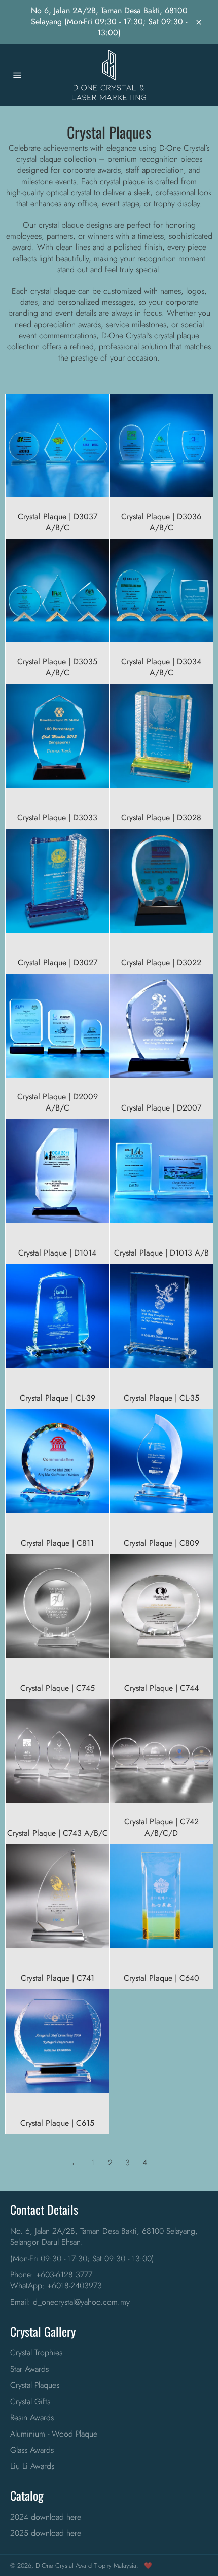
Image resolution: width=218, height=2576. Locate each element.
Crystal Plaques (35, 2385)
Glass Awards (32, 2450)
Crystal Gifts (30, 2401)
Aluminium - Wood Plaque (54, 2434)
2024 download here (46, 2517)
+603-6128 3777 (64, 2275)
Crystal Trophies (36, 2353)
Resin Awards (32, 2418)
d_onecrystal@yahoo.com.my (81, 2302)
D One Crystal (55, 2566)
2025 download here (46, 2533)
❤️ (148, 2566)
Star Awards (29, 2369)
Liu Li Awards (32, 2466)
